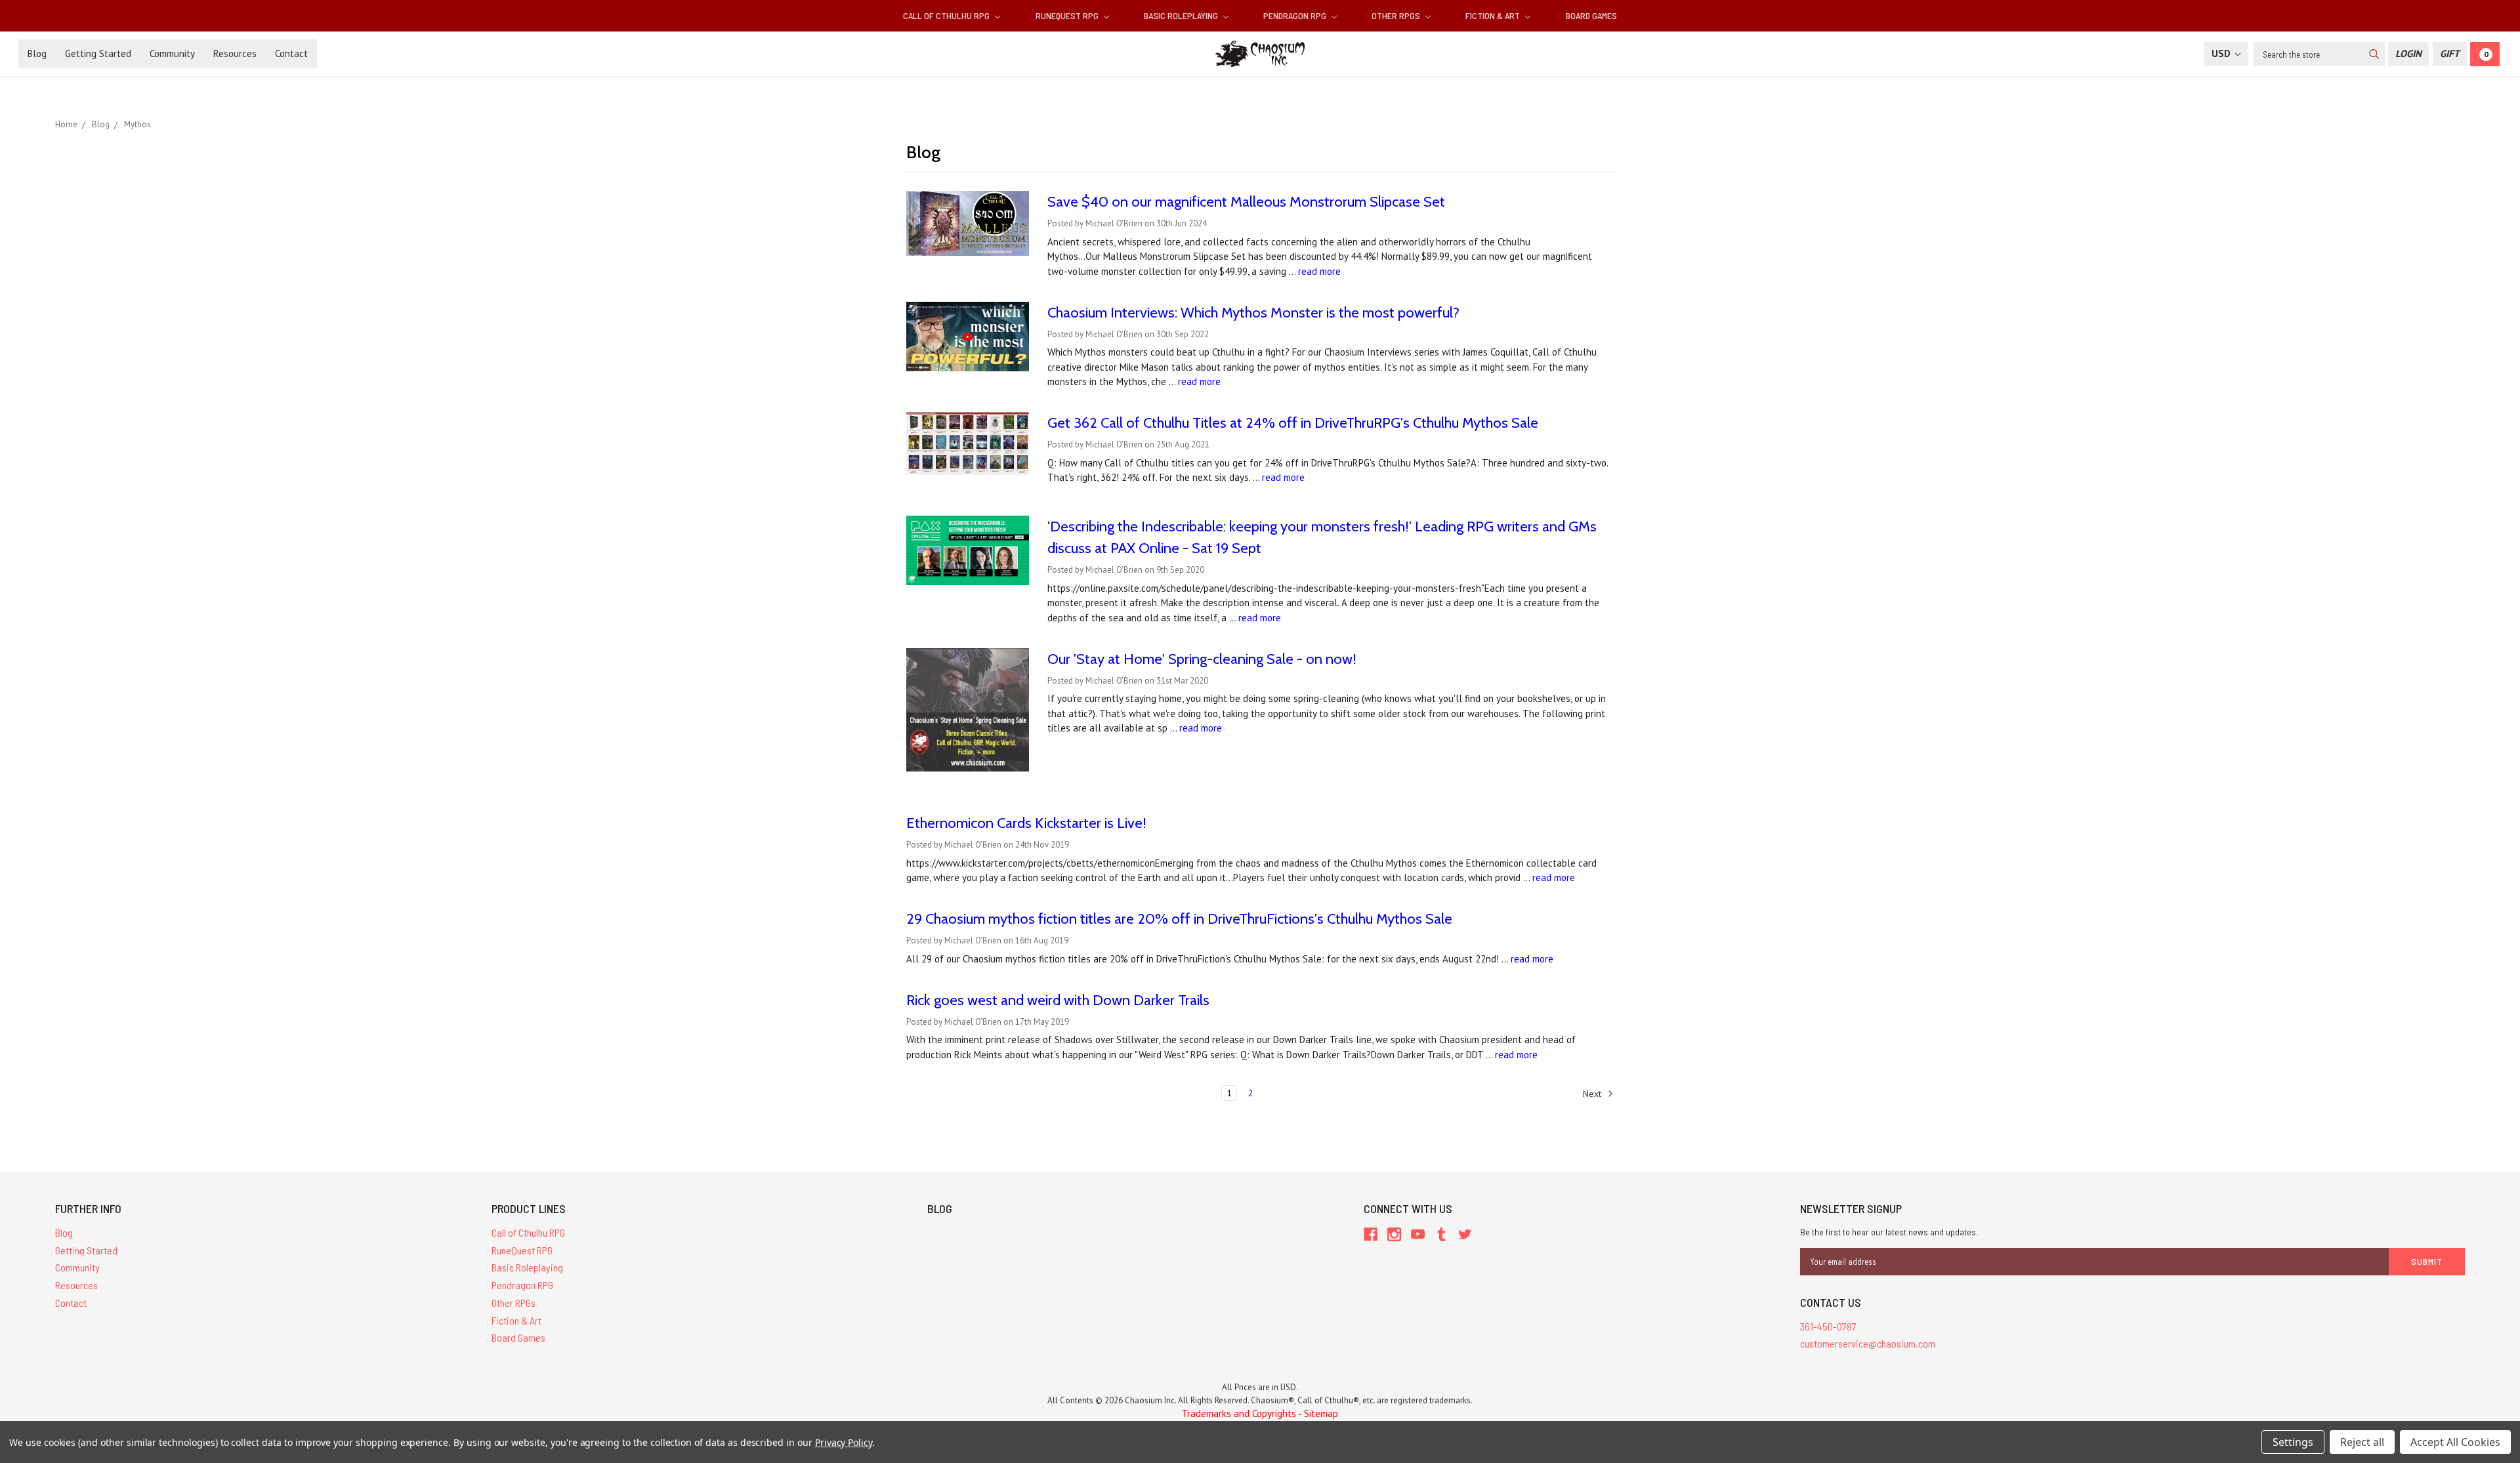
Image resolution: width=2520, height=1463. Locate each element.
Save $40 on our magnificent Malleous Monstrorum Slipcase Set (1246, 202)
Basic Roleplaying (1182, 15)
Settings (2293, 1442)
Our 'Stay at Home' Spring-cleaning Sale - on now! (1202, 659)
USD (2222, 53)
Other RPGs (1397, 15)
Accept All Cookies (2455, 1442)
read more (1319, 271)
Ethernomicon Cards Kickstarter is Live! (1026, 823)
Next (1593, 1093)
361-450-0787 (1828, 1326)
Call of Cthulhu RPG (947, 15)
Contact (291, 53)
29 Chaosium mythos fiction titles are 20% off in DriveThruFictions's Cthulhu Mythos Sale (1179, 919)
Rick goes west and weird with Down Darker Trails (1058, 1000)
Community (172, 53)
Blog (37, 53)
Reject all (2362, 1442)
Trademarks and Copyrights (1239, 1413)
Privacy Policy (844, 1442)
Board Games (1591, 15)
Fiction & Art (1494, 15)
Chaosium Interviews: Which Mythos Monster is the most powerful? (1253, 313)
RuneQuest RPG (1068, 15)
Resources (235, 53)
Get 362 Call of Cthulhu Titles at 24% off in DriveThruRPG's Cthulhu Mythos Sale (1293, 423)
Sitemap (1321, 1413)
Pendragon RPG (1296, 15)
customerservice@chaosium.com (1868, 1343)
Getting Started (98, 53)
